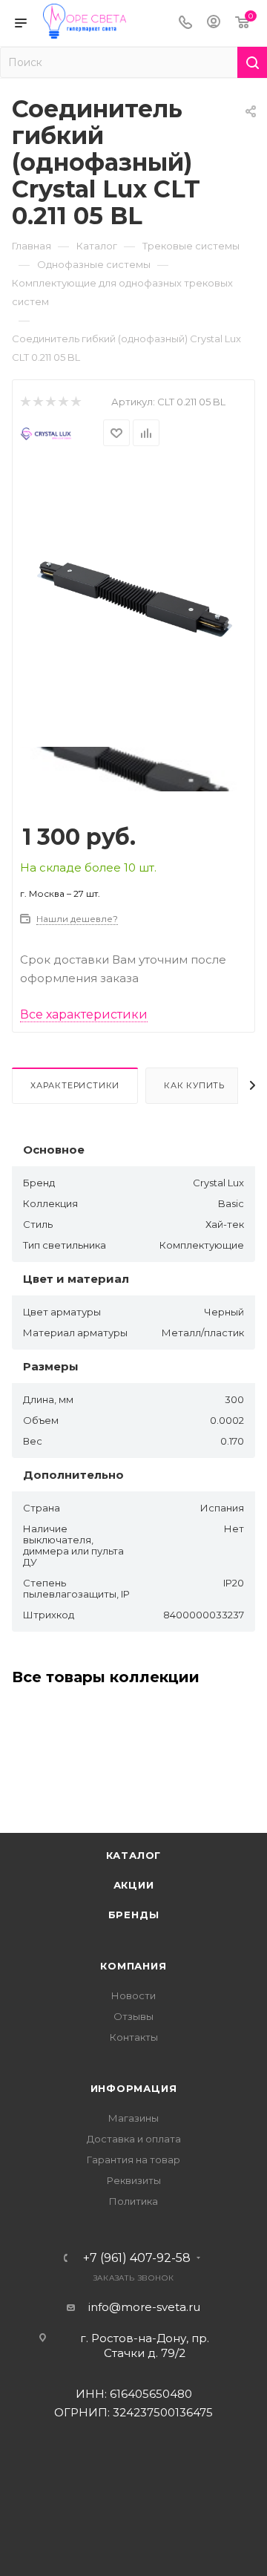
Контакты (134, 2037)
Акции (134, 1885)
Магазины (133, 2118)
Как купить (194, 1085)
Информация (134, 2088)
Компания (133, 1966)
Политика (133, 2201)
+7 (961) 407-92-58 (137, 2258)
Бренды (134, 1915)
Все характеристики (84, 1014)
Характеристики (75, 1085)
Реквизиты (134, 2180)
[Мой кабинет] (214, 23)
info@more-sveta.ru (144, 2307)
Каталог (134, 1855)
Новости (133, 1995)
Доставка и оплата (134, 2139)
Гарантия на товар (133, 2160)
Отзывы (133, 2016)
